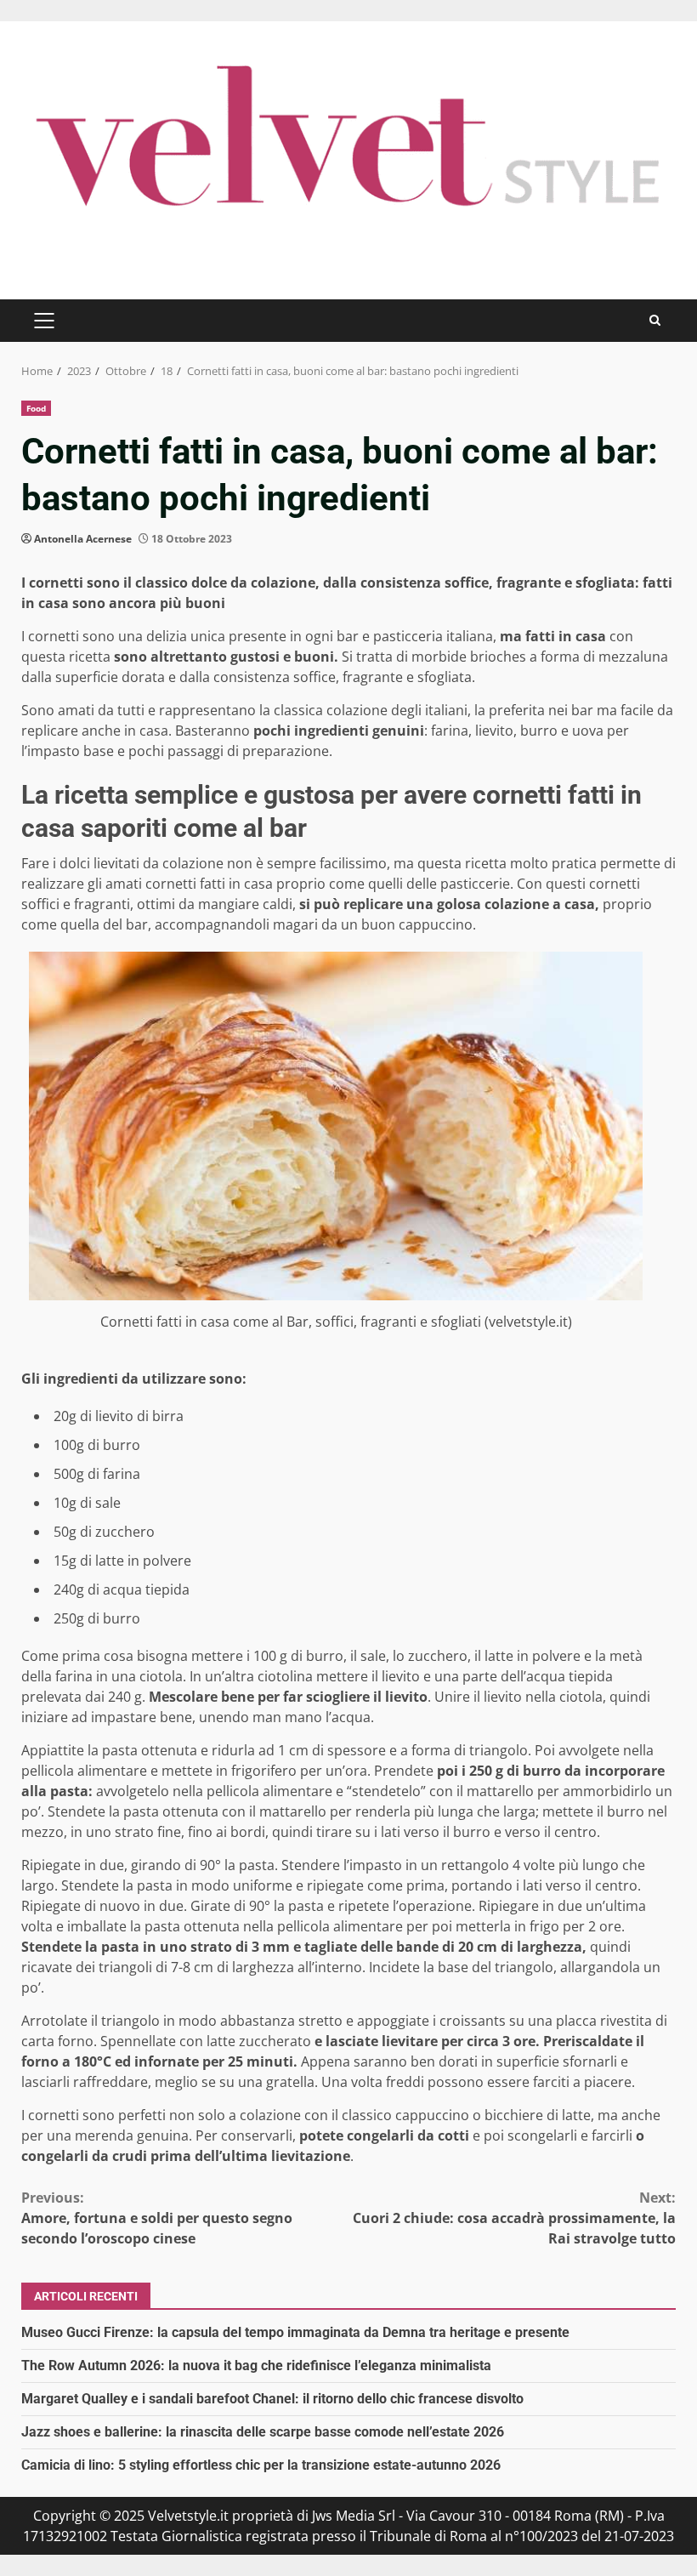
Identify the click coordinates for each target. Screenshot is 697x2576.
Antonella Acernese (83, 539)
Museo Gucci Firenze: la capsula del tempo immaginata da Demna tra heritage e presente (295, 2332)
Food (36, 408)
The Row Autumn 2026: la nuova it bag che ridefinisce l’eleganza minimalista (256, 2366)
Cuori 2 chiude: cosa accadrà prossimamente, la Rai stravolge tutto (514, 2218)
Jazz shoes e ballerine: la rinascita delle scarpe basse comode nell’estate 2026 (263, 2432)
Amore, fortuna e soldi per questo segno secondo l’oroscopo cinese (157, 2218)
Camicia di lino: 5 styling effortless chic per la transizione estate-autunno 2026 (261, 2465)
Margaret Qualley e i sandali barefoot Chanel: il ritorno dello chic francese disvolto (272, 2399)
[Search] (655, 320)
